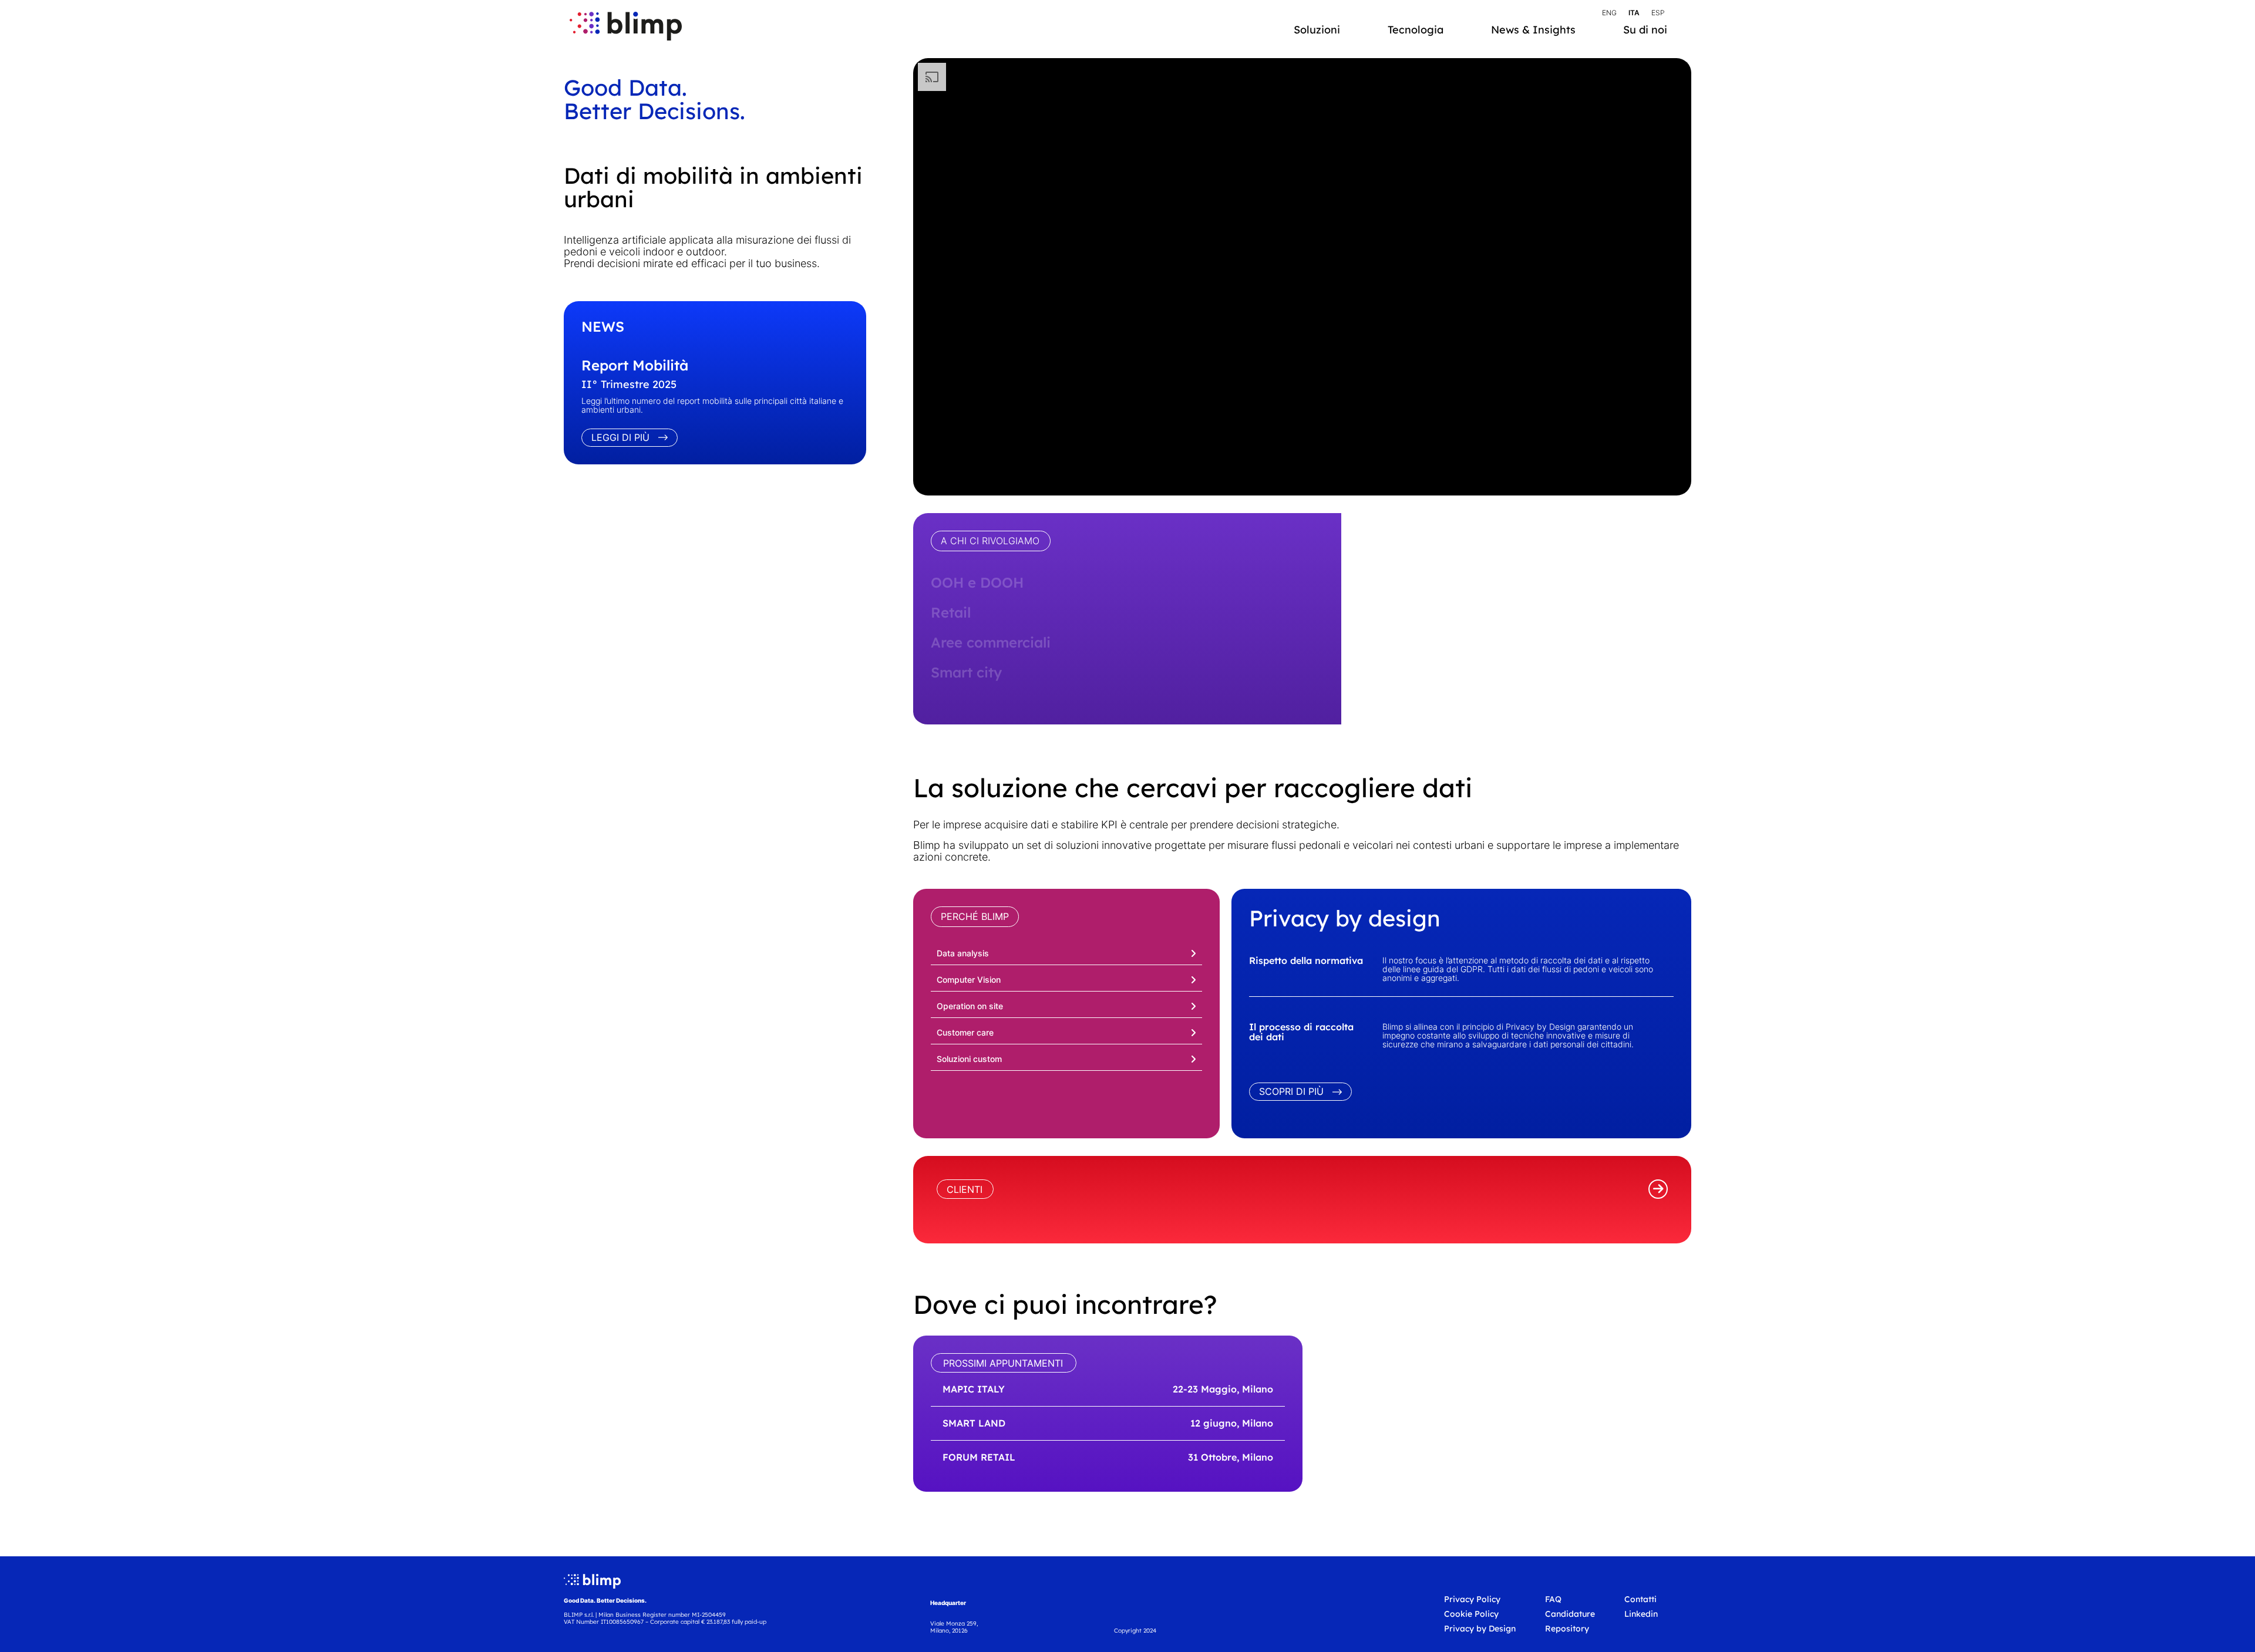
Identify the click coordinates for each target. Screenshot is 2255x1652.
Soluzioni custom (969, 1059)
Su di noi (1645, 30)
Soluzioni (1317, 30)
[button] (1066, 952)
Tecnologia (1416, 30)
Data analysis (963, 953)
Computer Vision (969, 980)
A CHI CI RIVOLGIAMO (990, 541)
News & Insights (1533, 30)
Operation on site (970, 1006)
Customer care (965, 1032)
